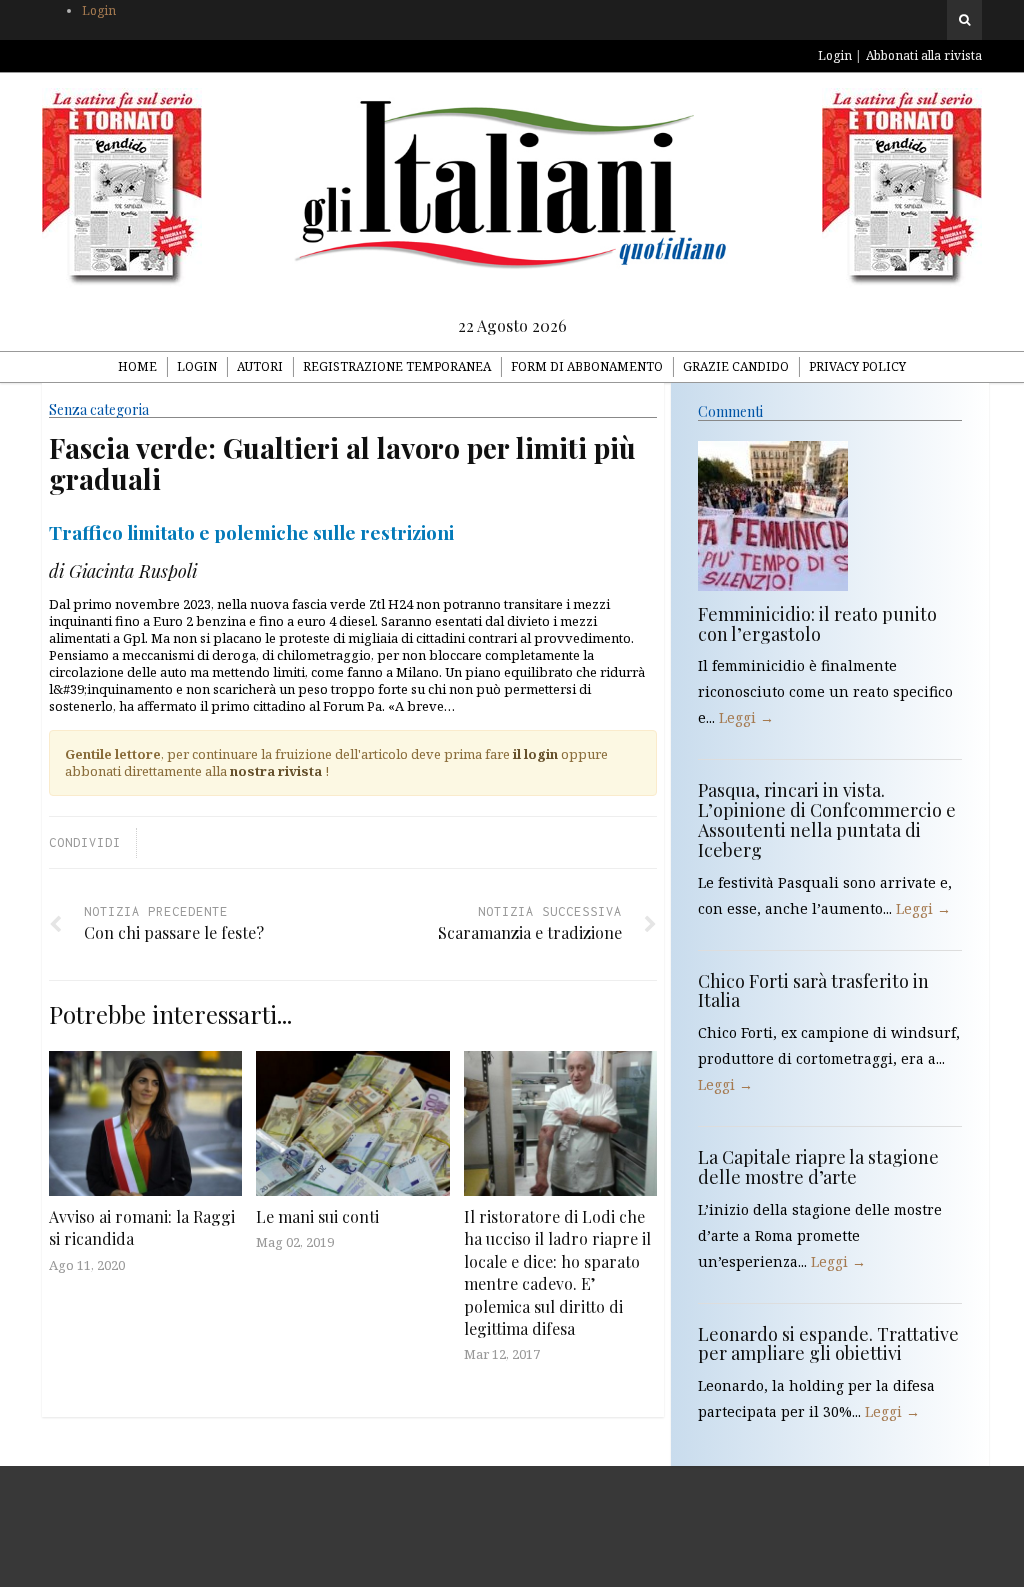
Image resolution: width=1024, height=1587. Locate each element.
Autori (260, 366)
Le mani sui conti (317, 1216)
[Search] (964, 20)
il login (535, 754)
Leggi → (746, 717)
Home (137, 366)
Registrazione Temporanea (397, 366)
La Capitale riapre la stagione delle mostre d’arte (818, 1167)
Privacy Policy (857, 366)
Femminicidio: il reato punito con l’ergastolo (817, 624)
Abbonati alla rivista (924, 55)
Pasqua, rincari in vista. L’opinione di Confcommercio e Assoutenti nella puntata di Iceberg (827, 819)
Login (99, 10)
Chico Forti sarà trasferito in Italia (813, 991)
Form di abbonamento (587, 366)
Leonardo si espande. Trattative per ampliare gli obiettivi (828, 1344)
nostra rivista (276, 771)
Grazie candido (736, 366)
